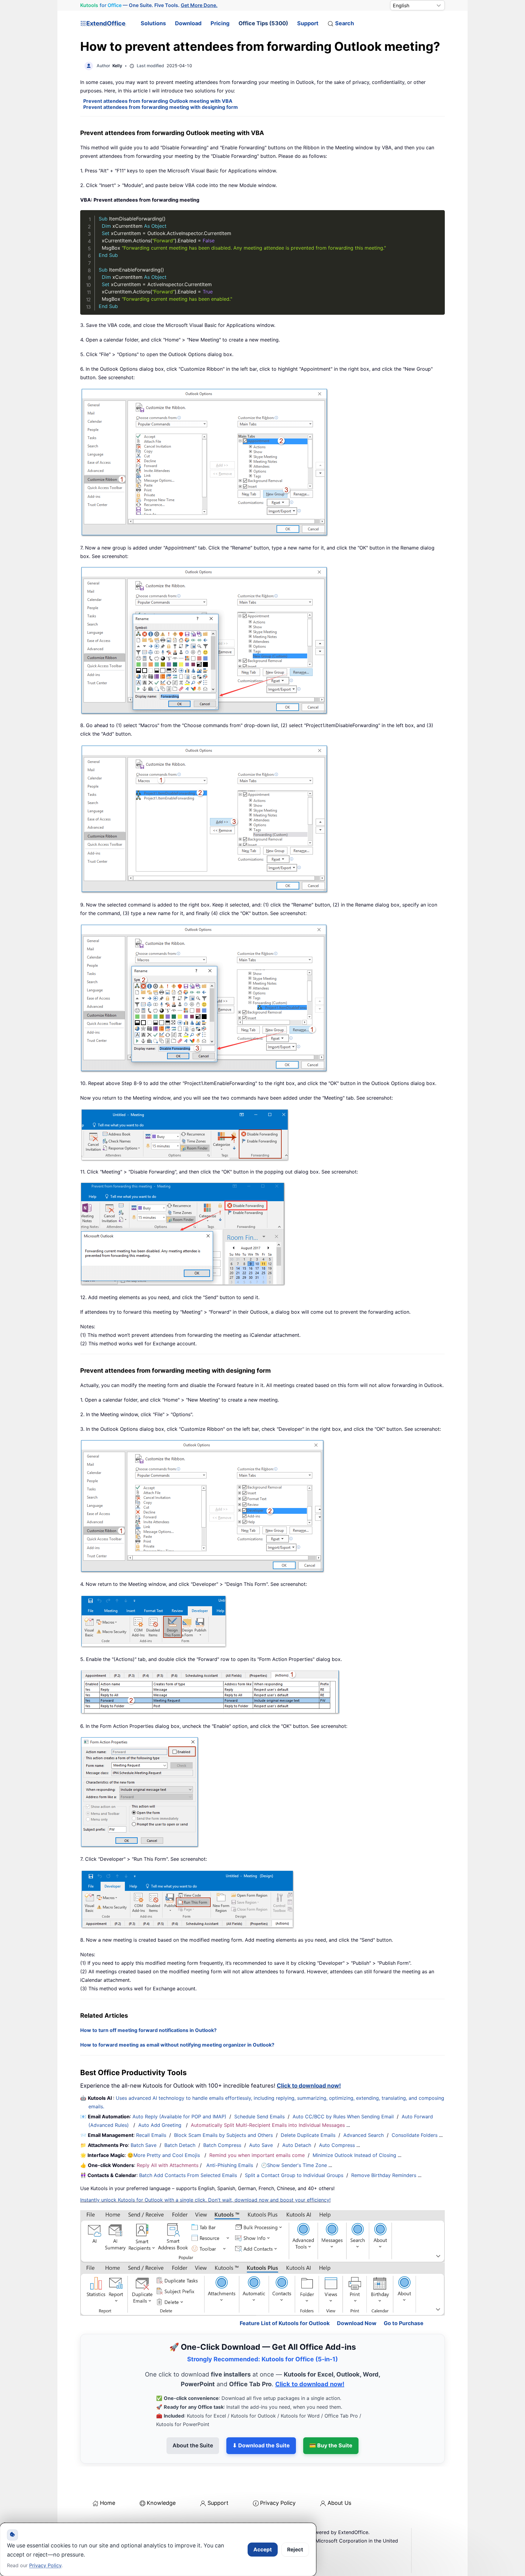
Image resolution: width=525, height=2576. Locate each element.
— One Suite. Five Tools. (149, 5)
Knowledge (161, 2477)
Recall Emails (151, 2135)
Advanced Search (364, 2135)
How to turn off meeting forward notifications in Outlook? (148, 2030)
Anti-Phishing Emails (230, 2165)
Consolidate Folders (415, 2135)
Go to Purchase (404, 2297)
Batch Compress (222, 2145)
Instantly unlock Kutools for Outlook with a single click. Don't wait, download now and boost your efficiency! (205, 2200)
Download (188, 23)
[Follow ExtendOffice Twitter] (100, 2522)
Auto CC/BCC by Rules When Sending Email (343, 2117)
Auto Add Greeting (161, 2125)
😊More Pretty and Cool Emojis (164, 2155)
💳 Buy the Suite (331, 2419)
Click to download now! (309, 2086)
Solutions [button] (153, 23)
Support (308, 23)
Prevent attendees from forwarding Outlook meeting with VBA (158, 101)
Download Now (357, 2297)
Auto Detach (297, 2145)
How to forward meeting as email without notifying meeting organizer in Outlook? (177, 2045)
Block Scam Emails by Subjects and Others (223, 2135)
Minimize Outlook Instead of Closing (354, 2155)
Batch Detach (180, 2145)
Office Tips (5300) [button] (263, 23)
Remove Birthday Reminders (384, 2175)
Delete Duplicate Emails (308, 2135)
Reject (295, 2550)
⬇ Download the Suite (261, 2419)
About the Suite (193, 2419)
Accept (263, 2550)
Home (108, 2477)
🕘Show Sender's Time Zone (294, 2165)
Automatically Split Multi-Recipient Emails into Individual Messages (268, 2125)
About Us (339, 2477)
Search (345, 23)
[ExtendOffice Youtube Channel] (114, 2522)
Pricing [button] (220, 23)
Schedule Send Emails (259, 2117)
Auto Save (261, 2145)
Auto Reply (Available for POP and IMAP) (179, 2117)
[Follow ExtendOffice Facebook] (86, 2522)
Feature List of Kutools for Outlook (285, 2297)
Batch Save (144, 2145)
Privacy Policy (278, 2477)
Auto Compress (337, 2145)
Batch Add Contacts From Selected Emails (188, 2175)
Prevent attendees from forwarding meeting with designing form (161, 107)
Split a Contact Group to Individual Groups (294, 2175)
